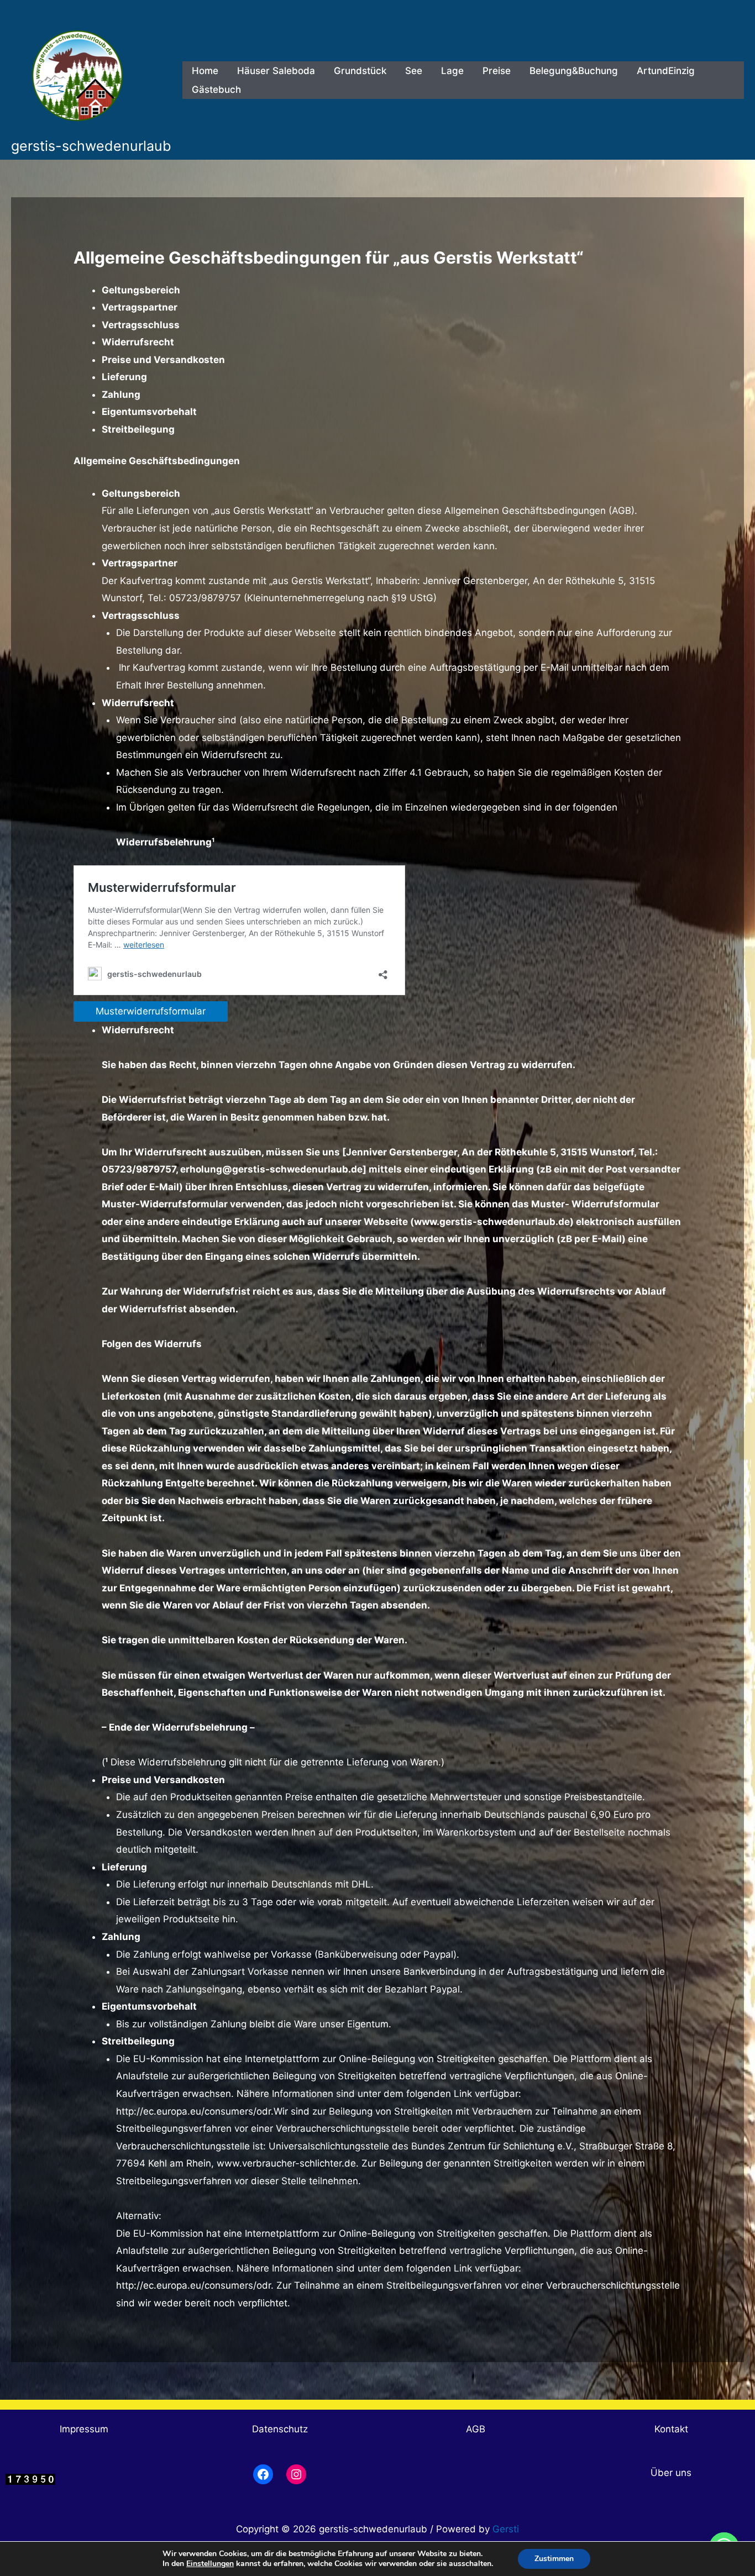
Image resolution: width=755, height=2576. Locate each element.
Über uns (671, 2473)
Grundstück (360, 71)
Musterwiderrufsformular (151, 1011)
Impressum (84, 2429)
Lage (452, 71)
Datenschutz (280, 2429)
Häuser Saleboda (276, 71)
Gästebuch (216, 90)
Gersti (506, 2529)
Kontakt (671, 2429)
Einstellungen (210, 2564)
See (414, 71)
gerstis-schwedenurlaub (91, 146)
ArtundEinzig (666, 71)
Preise (497, 71)
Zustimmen (554, 2559)
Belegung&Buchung (574, 71)
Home (205, 71)
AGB (476, 2429)
